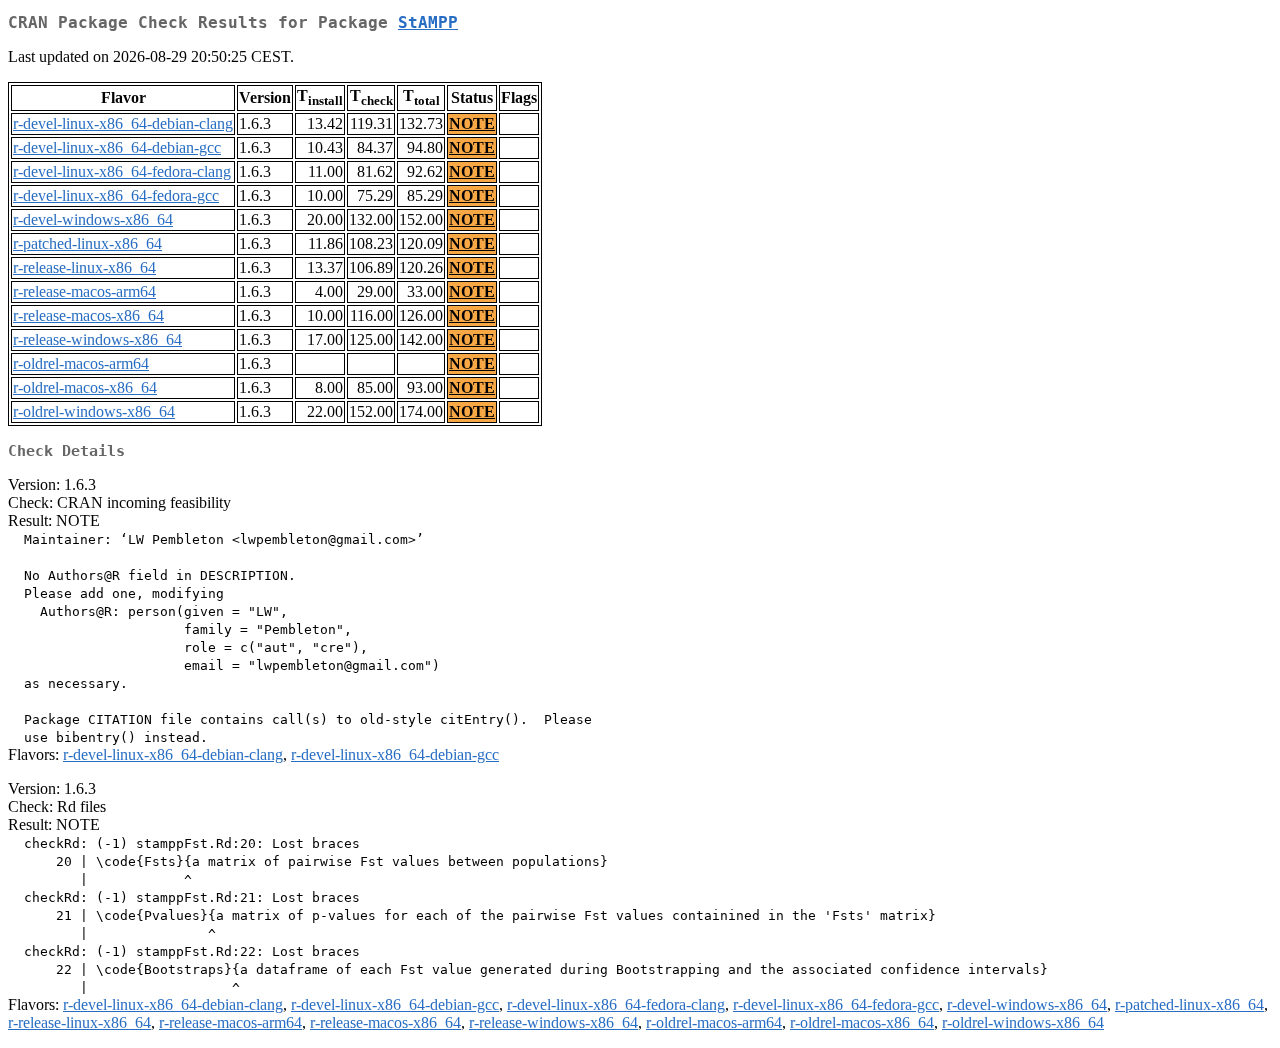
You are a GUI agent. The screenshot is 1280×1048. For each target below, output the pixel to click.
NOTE (472, 123)
